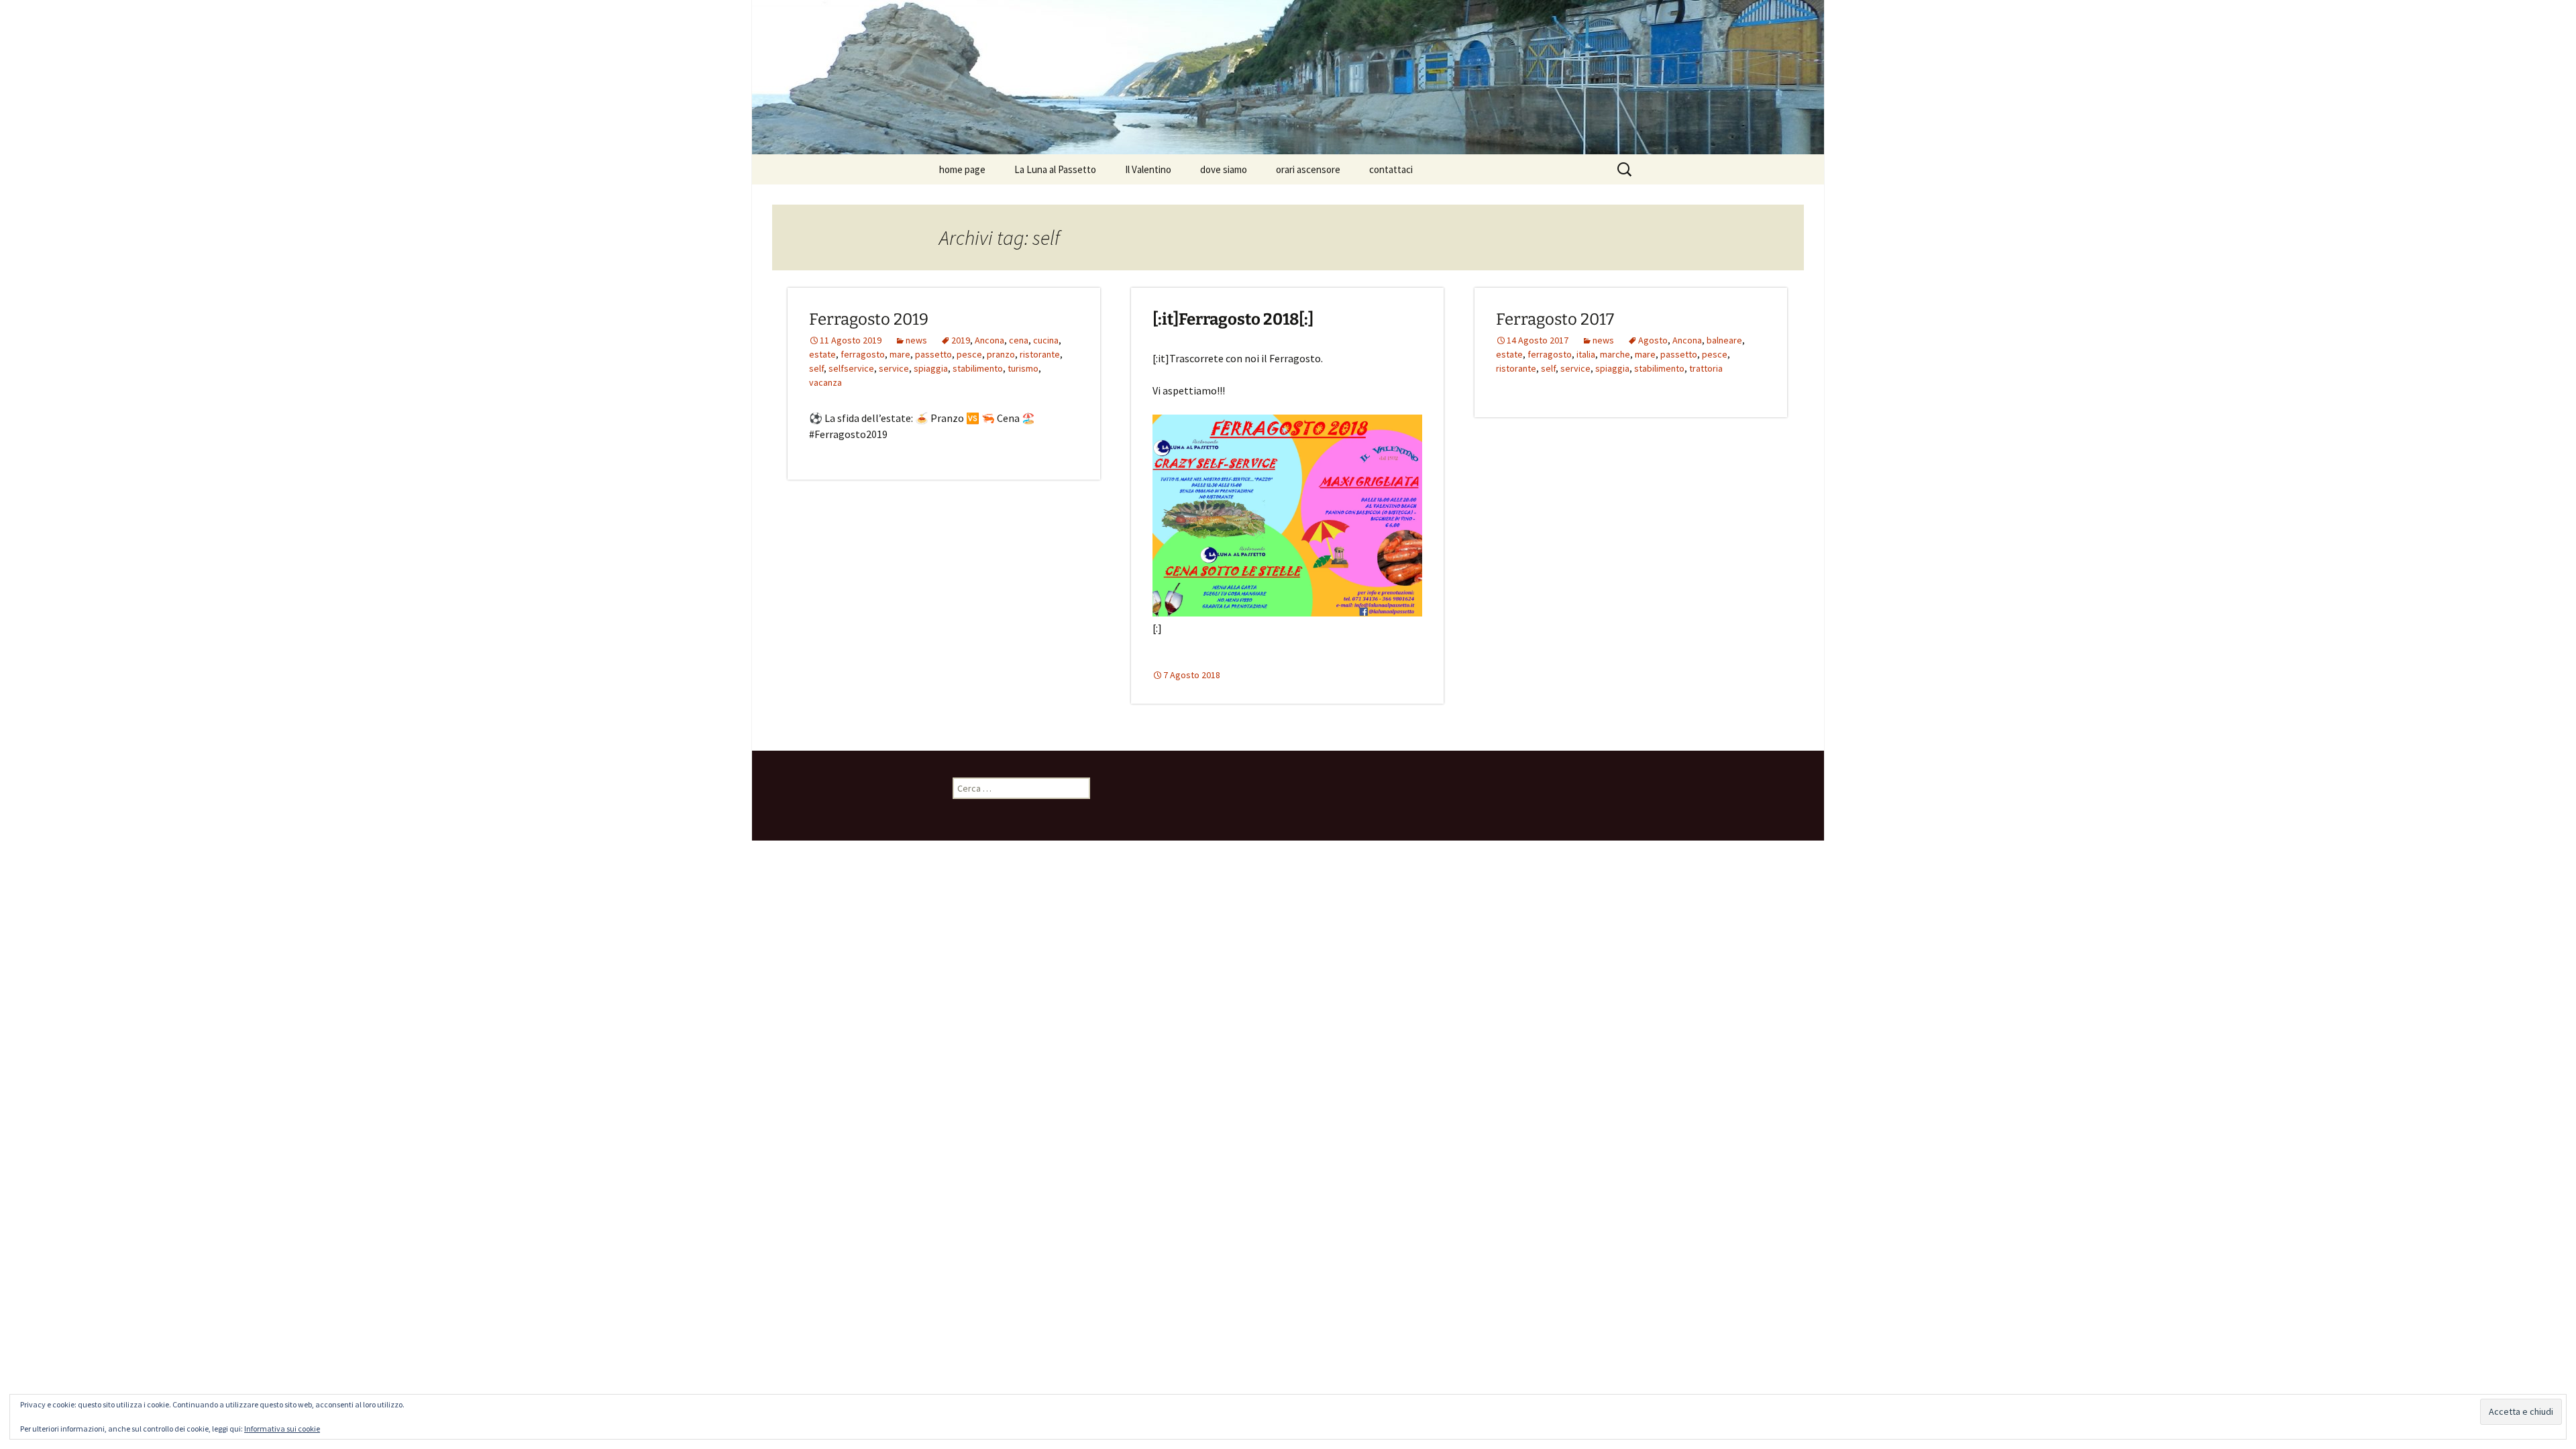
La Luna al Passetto (1055, 169)
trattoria (1706, 368)
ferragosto (863, 354)
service (894, 368)
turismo (1023, 368)
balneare (1724, 340)
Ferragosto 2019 (869, 319)
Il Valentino (1148, 169)
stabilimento (978, 368)
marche (1615, 354)
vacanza (825, 382)
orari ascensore (1308, 169)
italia (1586, 354)
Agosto (1653, 340)
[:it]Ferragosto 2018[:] (1233, 319)
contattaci (1391, 169)
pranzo (1001, 354)
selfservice (851, 368)
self (816, 368)
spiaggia (931, 368)
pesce (969, 354)
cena (1019, 340)
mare (900, 354)
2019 (961, 340)
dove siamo (1224, 169)
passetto (933, 354)
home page (962, 169)
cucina (1046, 340)
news (916, 340)
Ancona (989, 340)
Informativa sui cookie (282, 1429)
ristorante (1040, 354)
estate (822, 354)
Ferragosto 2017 (1555, 319)
